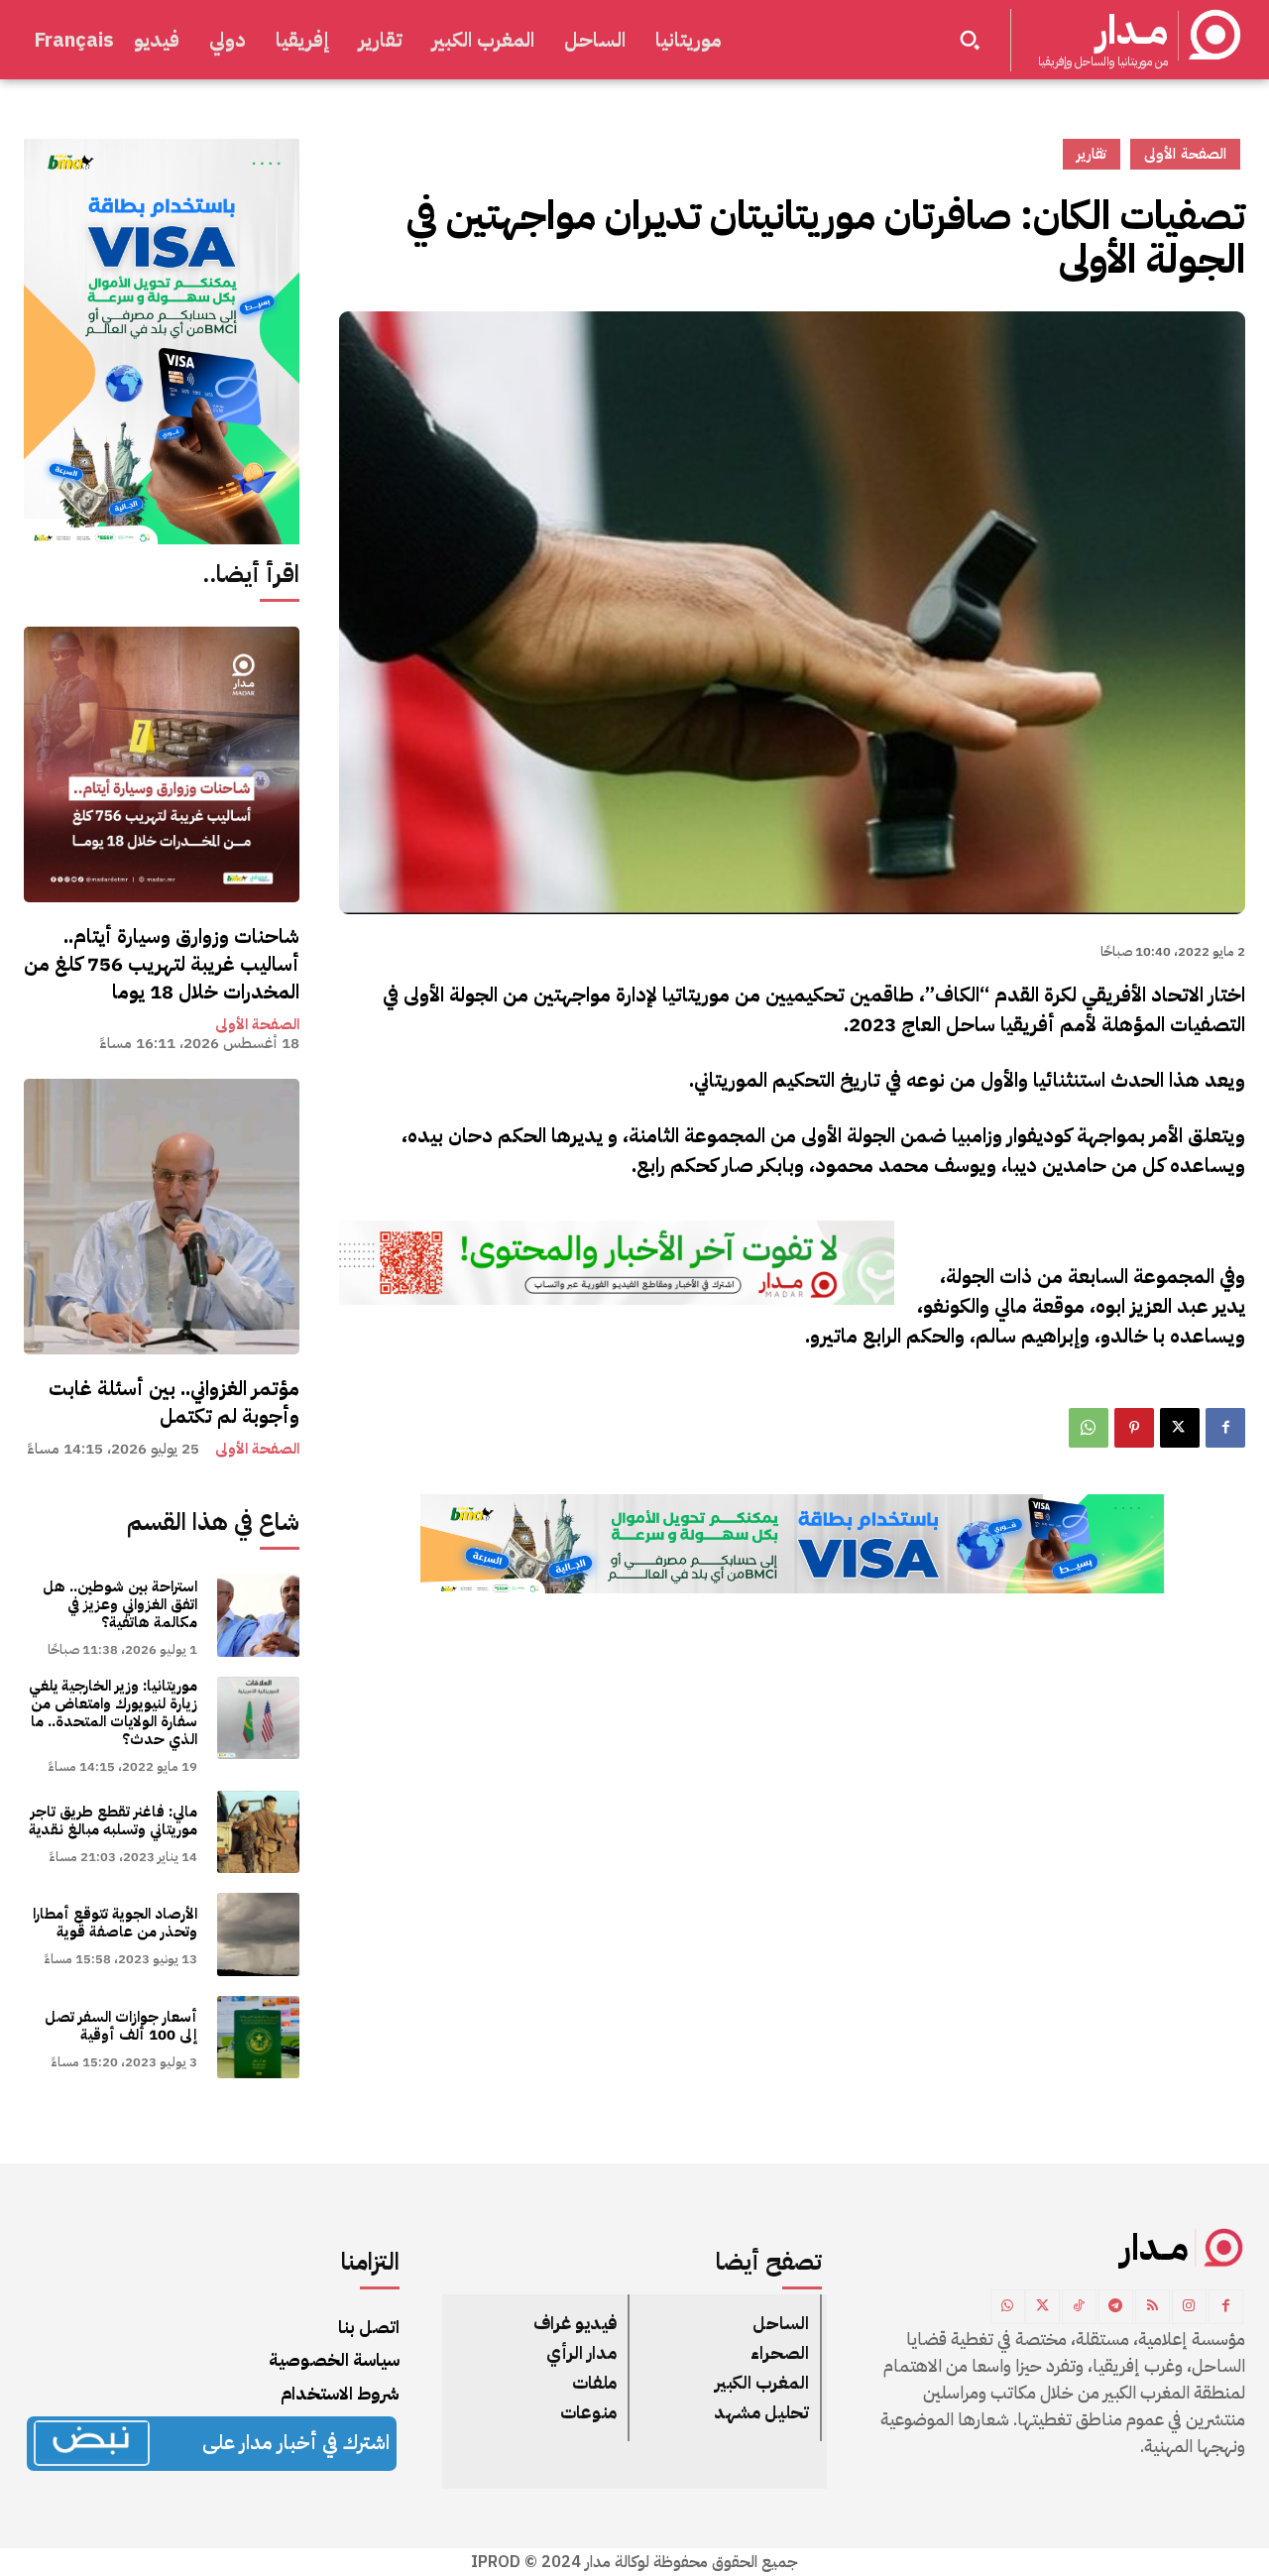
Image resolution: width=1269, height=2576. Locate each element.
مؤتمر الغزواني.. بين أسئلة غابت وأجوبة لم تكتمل (174, 1402)
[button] (970, 40)
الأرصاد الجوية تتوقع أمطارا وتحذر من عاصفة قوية (115, 1923)
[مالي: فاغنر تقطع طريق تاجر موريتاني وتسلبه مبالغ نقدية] (258, 1832)
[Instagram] (1189, 2307)
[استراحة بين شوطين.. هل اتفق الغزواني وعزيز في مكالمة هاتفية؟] (258, 1615)
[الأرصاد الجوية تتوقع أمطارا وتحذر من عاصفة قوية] (258, 1934)
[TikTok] (1079, 2307)
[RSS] (1153, 2307)
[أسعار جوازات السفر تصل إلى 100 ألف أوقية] (258, 2037)
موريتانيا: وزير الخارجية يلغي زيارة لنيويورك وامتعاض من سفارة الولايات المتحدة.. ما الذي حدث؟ (113, 1712)
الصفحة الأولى (257, 1025)
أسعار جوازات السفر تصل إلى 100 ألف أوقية (121, 2026)
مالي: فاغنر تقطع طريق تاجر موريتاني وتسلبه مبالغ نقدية (113, 1820)
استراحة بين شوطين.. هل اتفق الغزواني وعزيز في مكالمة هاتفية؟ (120, 1604)
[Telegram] (1116, 2307)
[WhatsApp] (1089, 1428)
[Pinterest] (1134, 1428)
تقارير (1092, 154)
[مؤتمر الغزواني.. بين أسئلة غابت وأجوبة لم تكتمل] (162, 1217)
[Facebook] (1225, 1428)
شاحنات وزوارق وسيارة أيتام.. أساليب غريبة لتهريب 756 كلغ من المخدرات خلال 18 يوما (162, 964)
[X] (1180, 1428)
